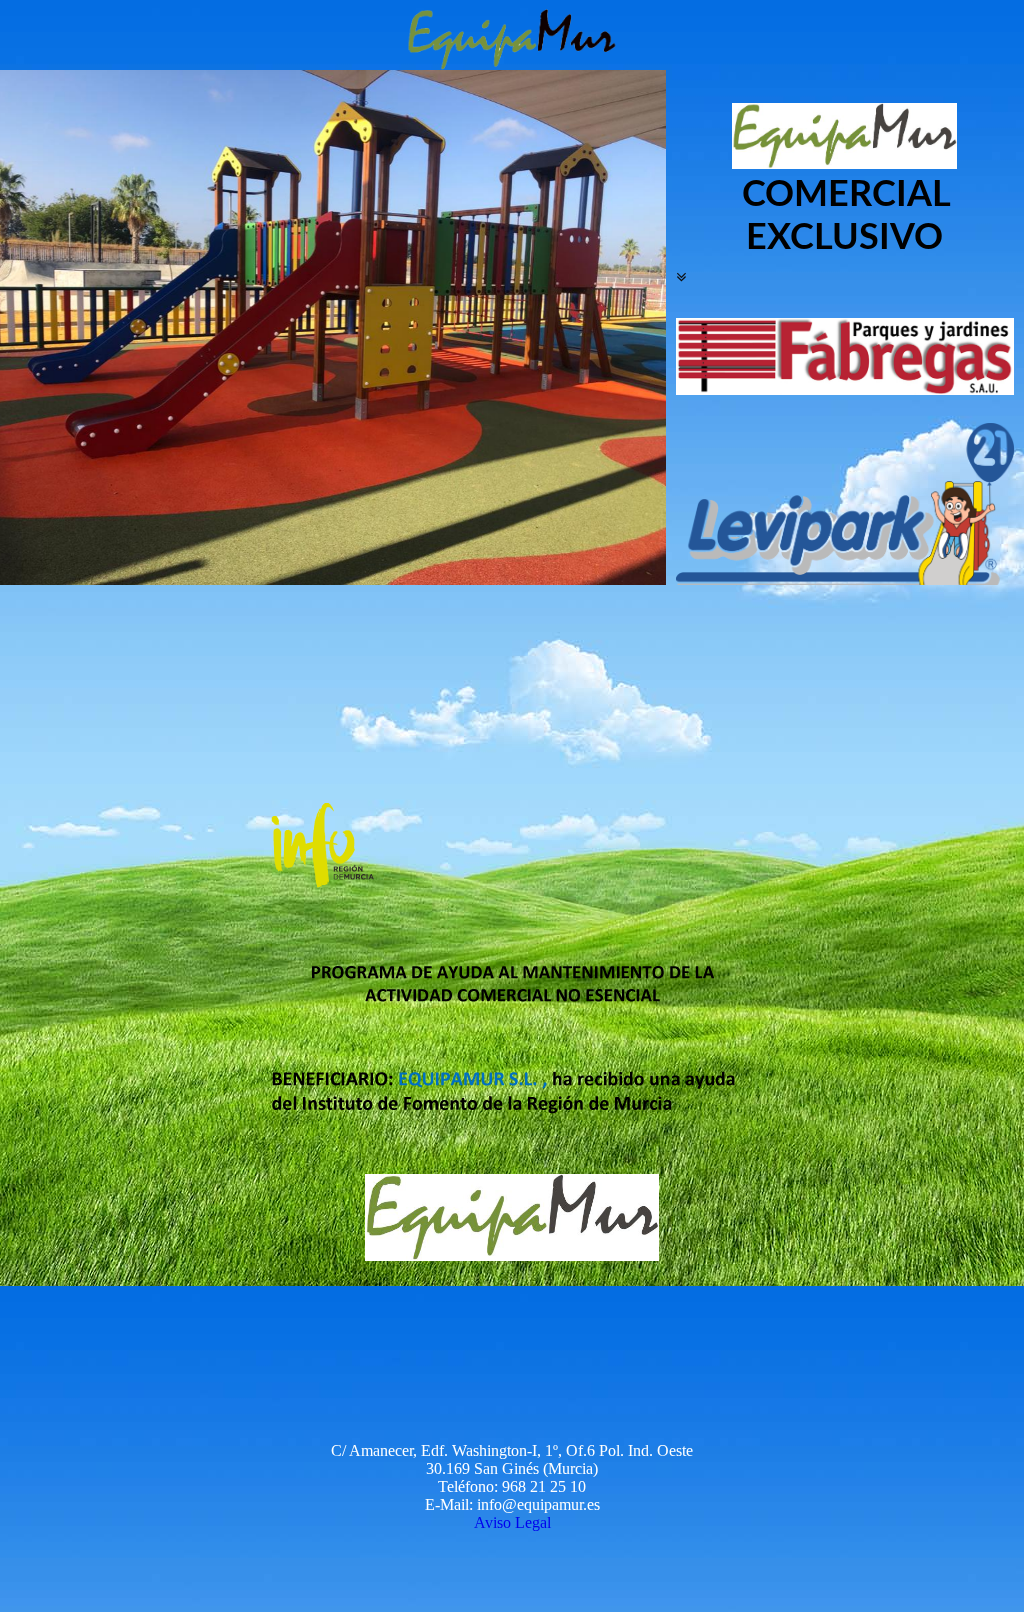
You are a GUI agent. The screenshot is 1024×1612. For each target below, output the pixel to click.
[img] (512, 35)
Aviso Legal (512, 1522)
